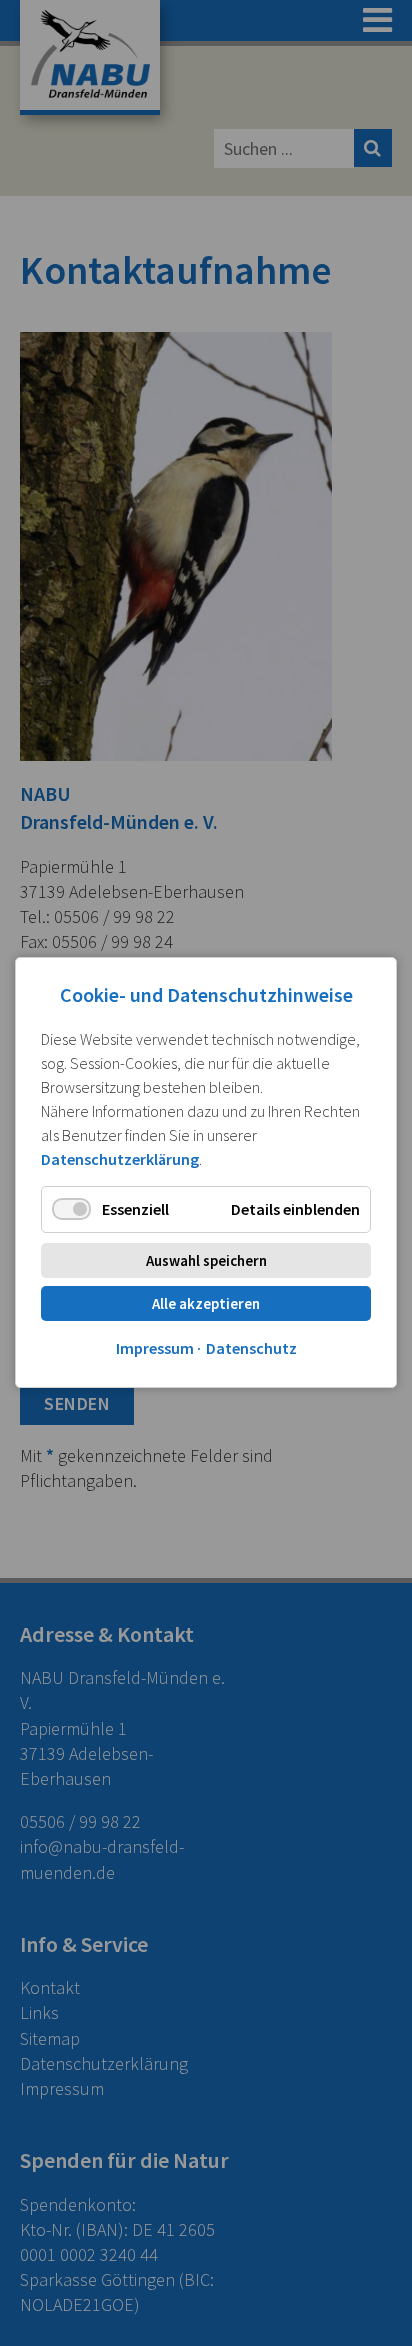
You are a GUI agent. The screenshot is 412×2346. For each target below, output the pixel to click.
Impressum (155, 1349)
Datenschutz (251, 1349)
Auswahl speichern (206, 1261)
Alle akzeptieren (206, 1304)
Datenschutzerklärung (120, 1159)
